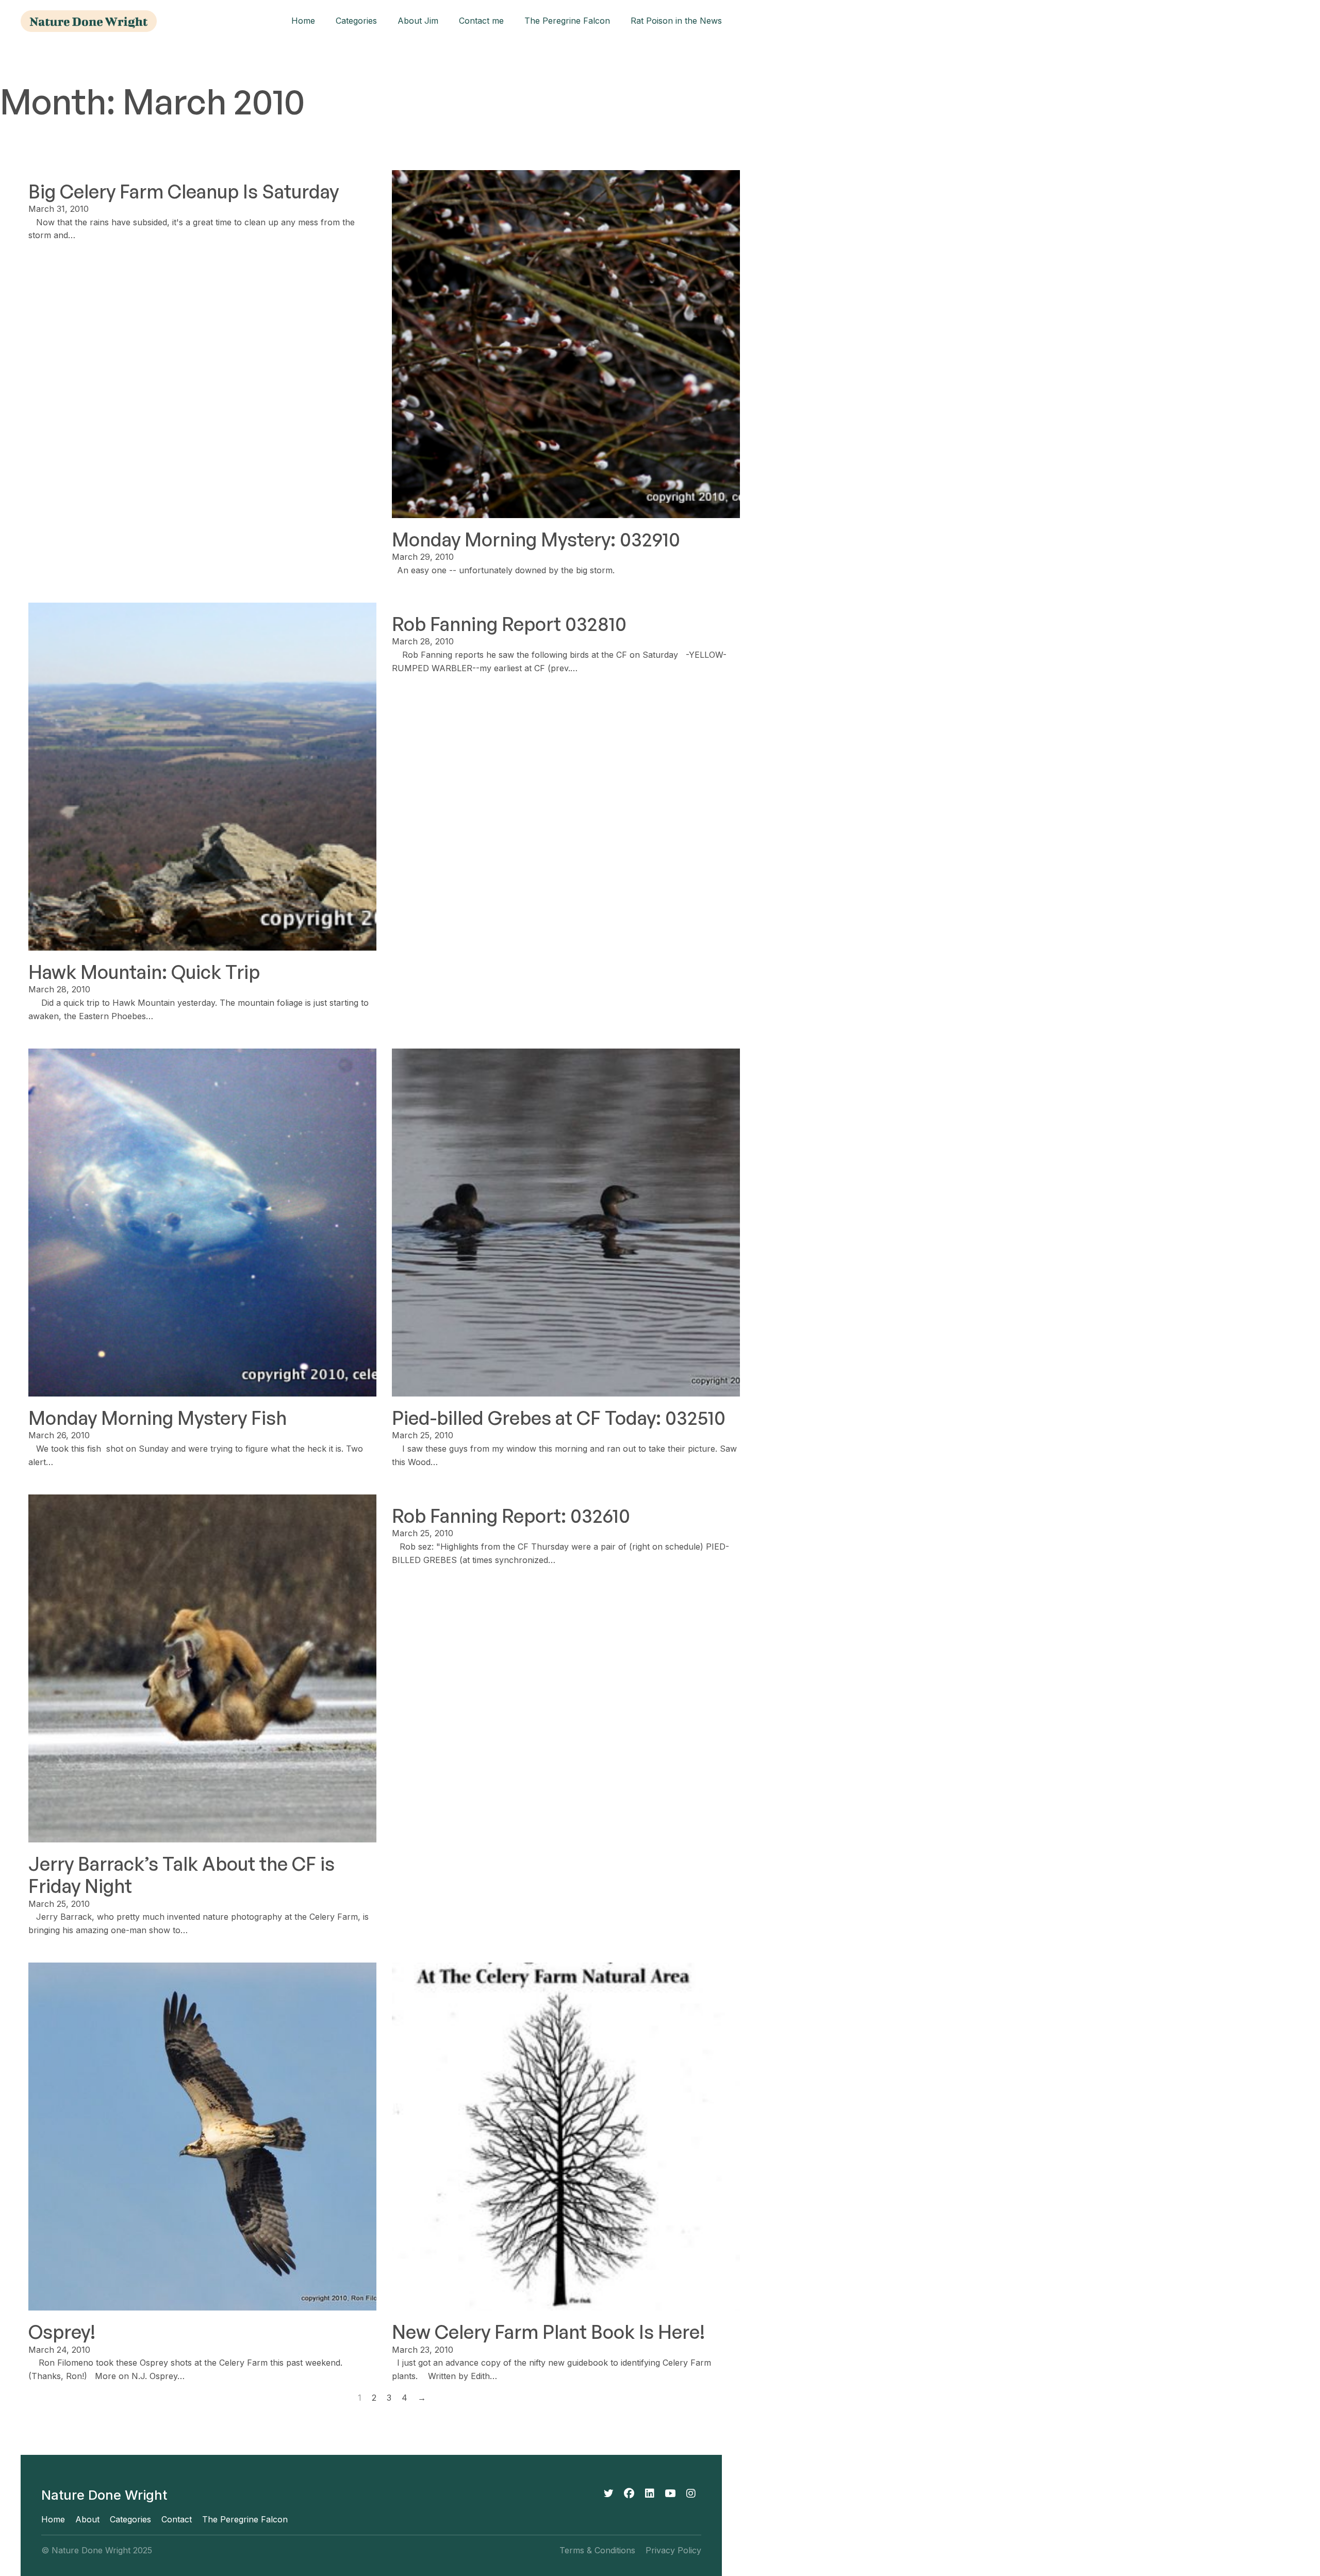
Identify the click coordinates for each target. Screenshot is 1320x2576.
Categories (356, 21)
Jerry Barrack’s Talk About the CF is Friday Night (181, 1875)
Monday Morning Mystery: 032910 (536, 539)
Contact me (481, 21)
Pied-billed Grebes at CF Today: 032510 (559, 1418)
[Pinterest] (691, 2494)
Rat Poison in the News (676, 21)
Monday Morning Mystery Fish (158, 1418)
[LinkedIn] (650, 2494)
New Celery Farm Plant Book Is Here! (548, 2332)
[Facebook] (629, 2494)
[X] (608, 2494)
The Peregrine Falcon (567, 21)
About (87, 2520)
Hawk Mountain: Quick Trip (144, 972)
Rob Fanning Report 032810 (509, 624)
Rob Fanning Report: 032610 (511, 1516)
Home (303, 21)
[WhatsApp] (670, 2494)
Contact (177, 2520)
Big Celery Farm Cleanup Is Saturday (184, 192)
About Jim (418, 21)
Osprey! (62, 2332)
